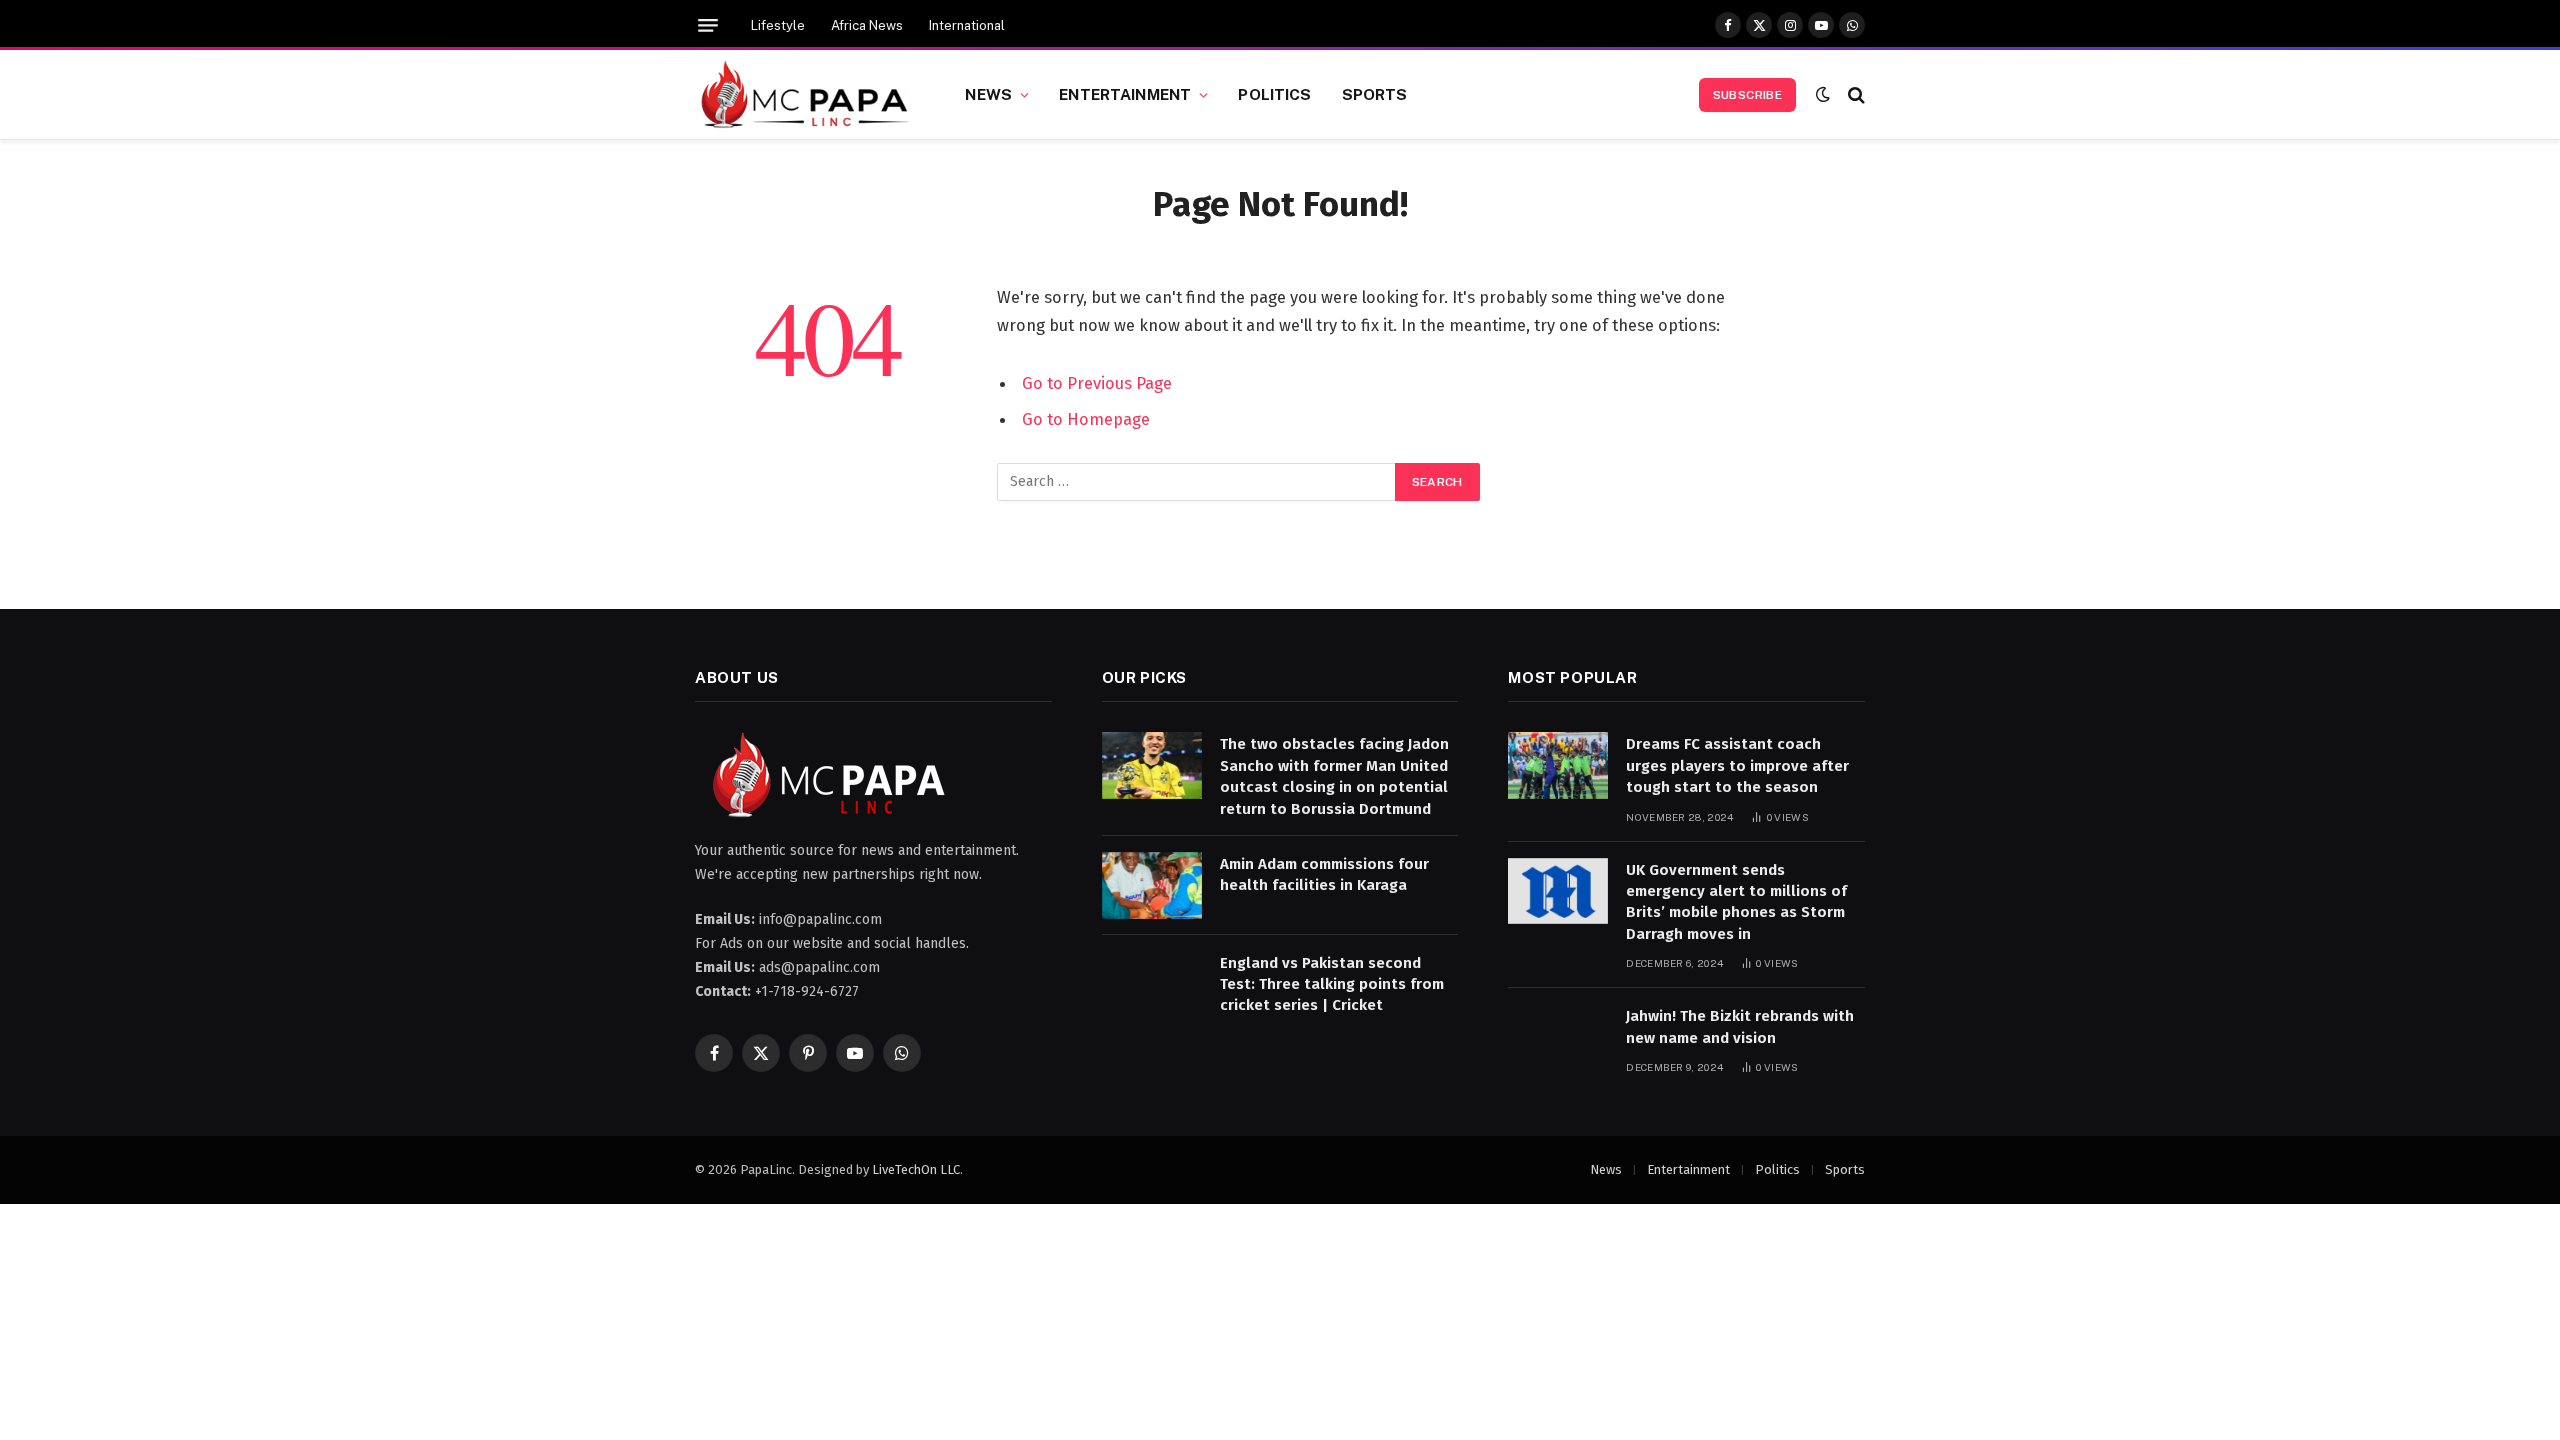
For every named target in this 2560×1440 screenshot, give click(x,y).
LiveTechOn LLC (916, 1169)
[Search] (1854, 94)
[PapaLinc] (805, 95)
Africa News (867, 25)
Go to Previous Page (1097, 383)
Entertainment (1125, 94)
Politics (1274, 94)
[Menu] (708, 25)
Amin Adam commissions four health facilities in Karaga (1324, 874)
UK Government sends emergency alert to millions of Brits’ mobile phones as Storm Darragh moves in (1736, 902)
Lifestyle (778, 25)
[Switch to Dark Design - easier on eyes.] (1823, 94)
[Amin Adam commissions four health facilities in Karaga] (1152, 885)
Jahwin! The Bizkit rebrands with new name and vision (1740, 1026)
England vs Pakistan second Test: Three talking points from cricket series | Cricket (1332, 984)
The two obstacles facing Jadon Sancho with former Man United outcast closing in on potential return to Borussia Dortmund (1334, 776)
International (967, 25)
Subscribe (1747, 95)
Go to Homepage (1086, 419)
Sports (1375, 94)
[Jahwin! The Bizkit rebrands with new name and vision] (1558, 1037)
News (988, 94)
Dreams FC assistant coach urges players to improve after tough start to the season (1737, 765)
